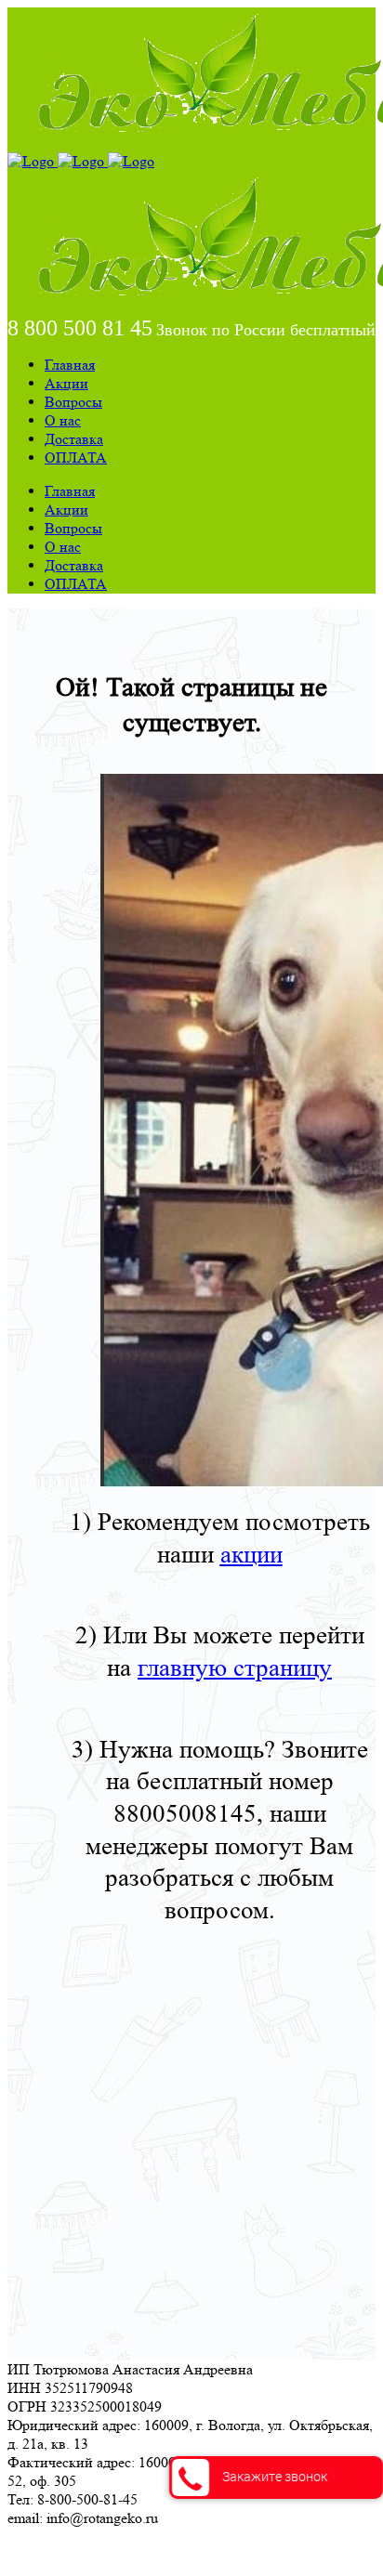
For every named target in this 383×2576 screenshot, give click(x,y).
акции (251, 1555)
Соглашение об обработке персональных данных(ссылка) (190, 2551)
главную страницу (235, 1668)
